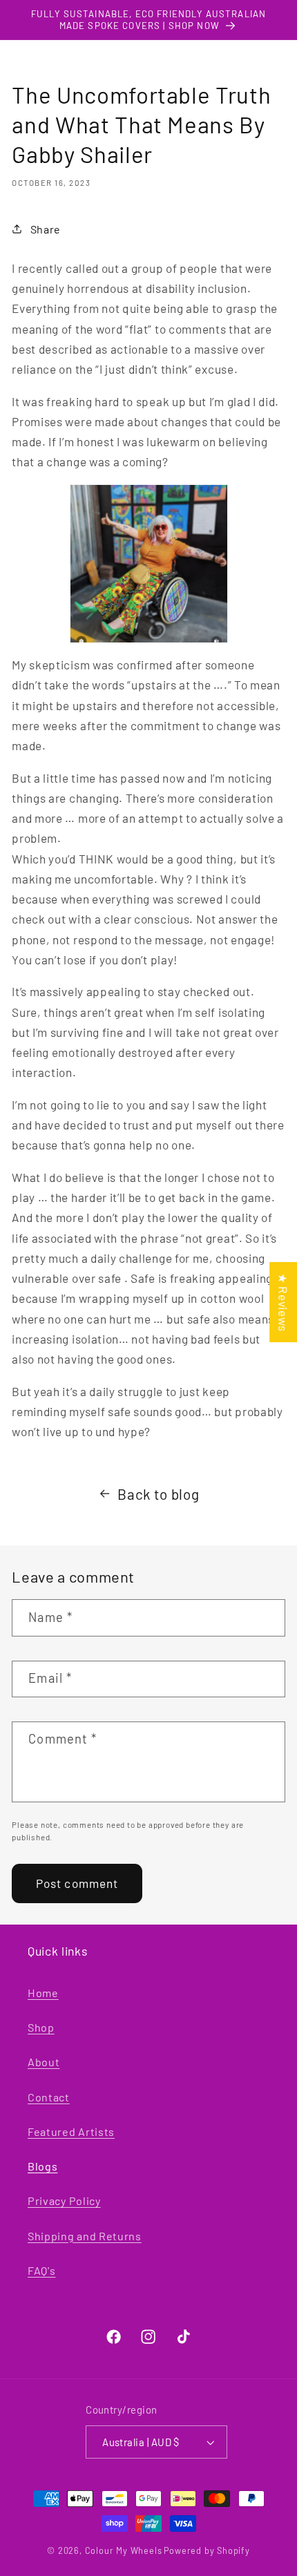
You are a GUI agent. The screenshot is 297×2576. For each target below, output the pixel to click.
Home (43, 1993)
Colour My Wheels (124, 2550)
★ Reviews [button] (283, 1301)
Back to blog (158, 1494)
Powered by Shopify (207, 2550)
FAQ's (41, 2270)
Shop (41, 2027)
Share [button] (46, 229)
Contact (49, 2097)
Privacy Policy (64, 2201)
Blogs (42, 2166)
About (44, 2062)
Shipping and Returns (85, 2236)
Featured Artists (71, 2131)
